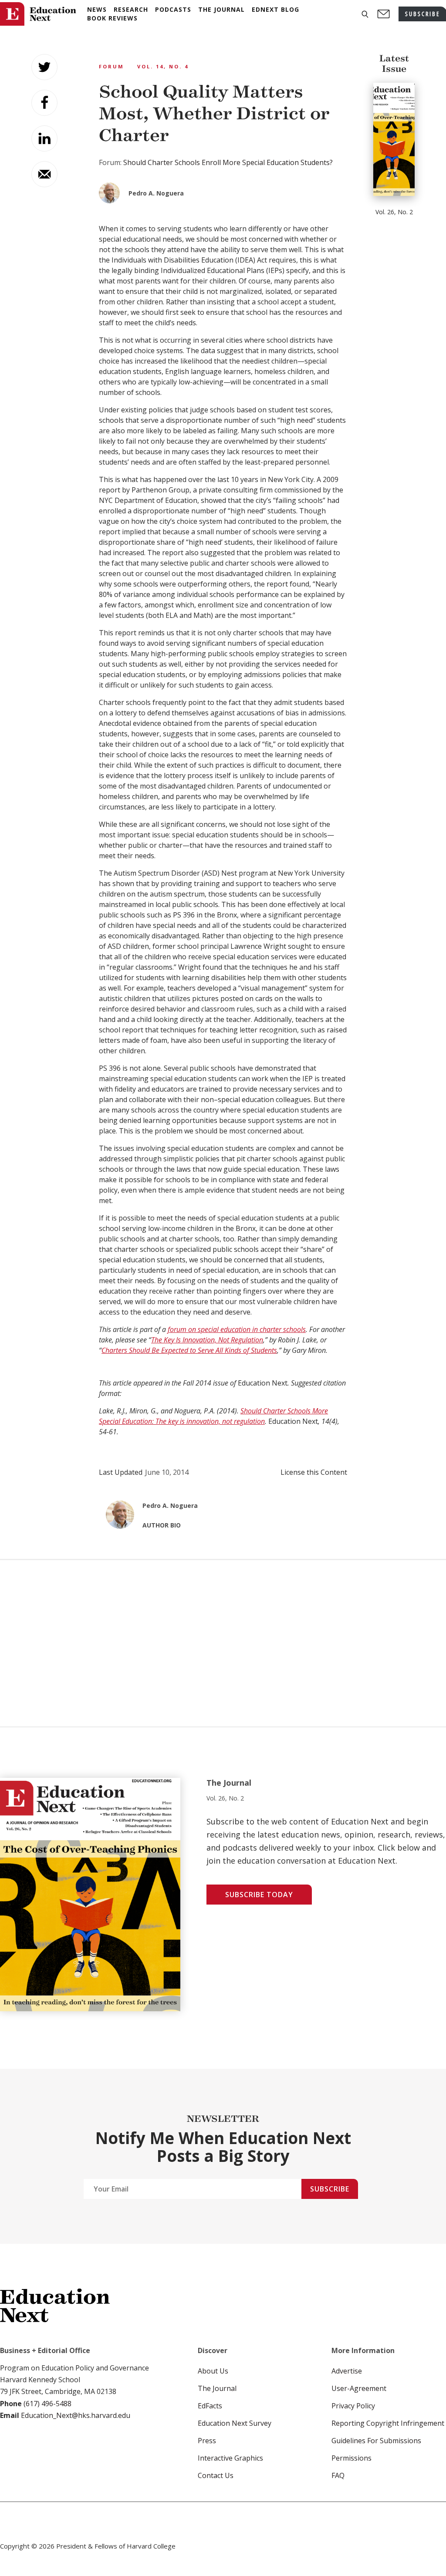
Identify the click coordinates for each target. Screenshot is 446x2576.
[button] (365, 14)
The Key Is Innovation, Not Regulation (207, 1340)
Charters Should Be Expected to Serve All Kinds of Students (189, 1350)
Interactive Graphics (230, 2458)
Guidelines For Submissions (376, 2441)
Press (207, 2441)
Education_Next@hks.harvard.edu (75, 2415)
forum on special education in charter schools (237, 1329)
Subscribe (330, 2189)
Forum (111, 66)
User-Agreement (359, 2388)
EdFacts (210, 2406)
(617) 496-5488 (47, 2404)
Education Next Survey (235, 2423)
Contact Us (216, 2475)
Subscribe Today (259, 1895)
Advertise (347, 2371)
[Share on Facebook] (44, 103)
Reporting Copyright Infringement (388, 2423)
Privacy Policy (353, 2406)
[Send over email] (44, 174)
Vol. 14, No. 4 (163, 66)
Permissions (351, 2458)
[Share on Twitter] (44, 67)
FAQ (338, 2475)
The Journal (217, 2388)
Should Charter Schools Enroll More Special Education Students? (228, 162)
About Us (213, 2371)
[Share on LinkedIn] (44, 138)
